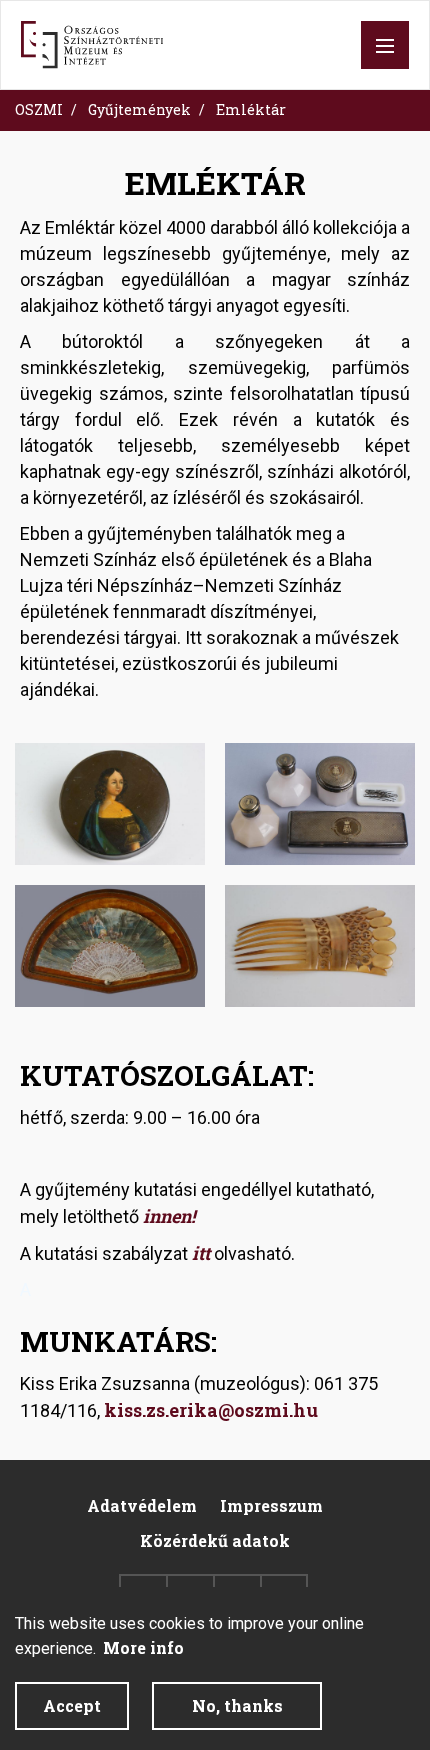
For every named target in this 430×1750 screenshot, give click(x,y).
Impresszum (271, 1505)
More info (143, 1647)
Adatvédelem (142, 1505)
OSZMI (39, 109)
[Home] (92, 45)
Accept (72, 1705)
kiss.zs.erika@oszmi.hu (211, 1410)
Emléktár (251, 109)
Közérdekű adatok (215, 1540)
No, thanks (237, 1705)
